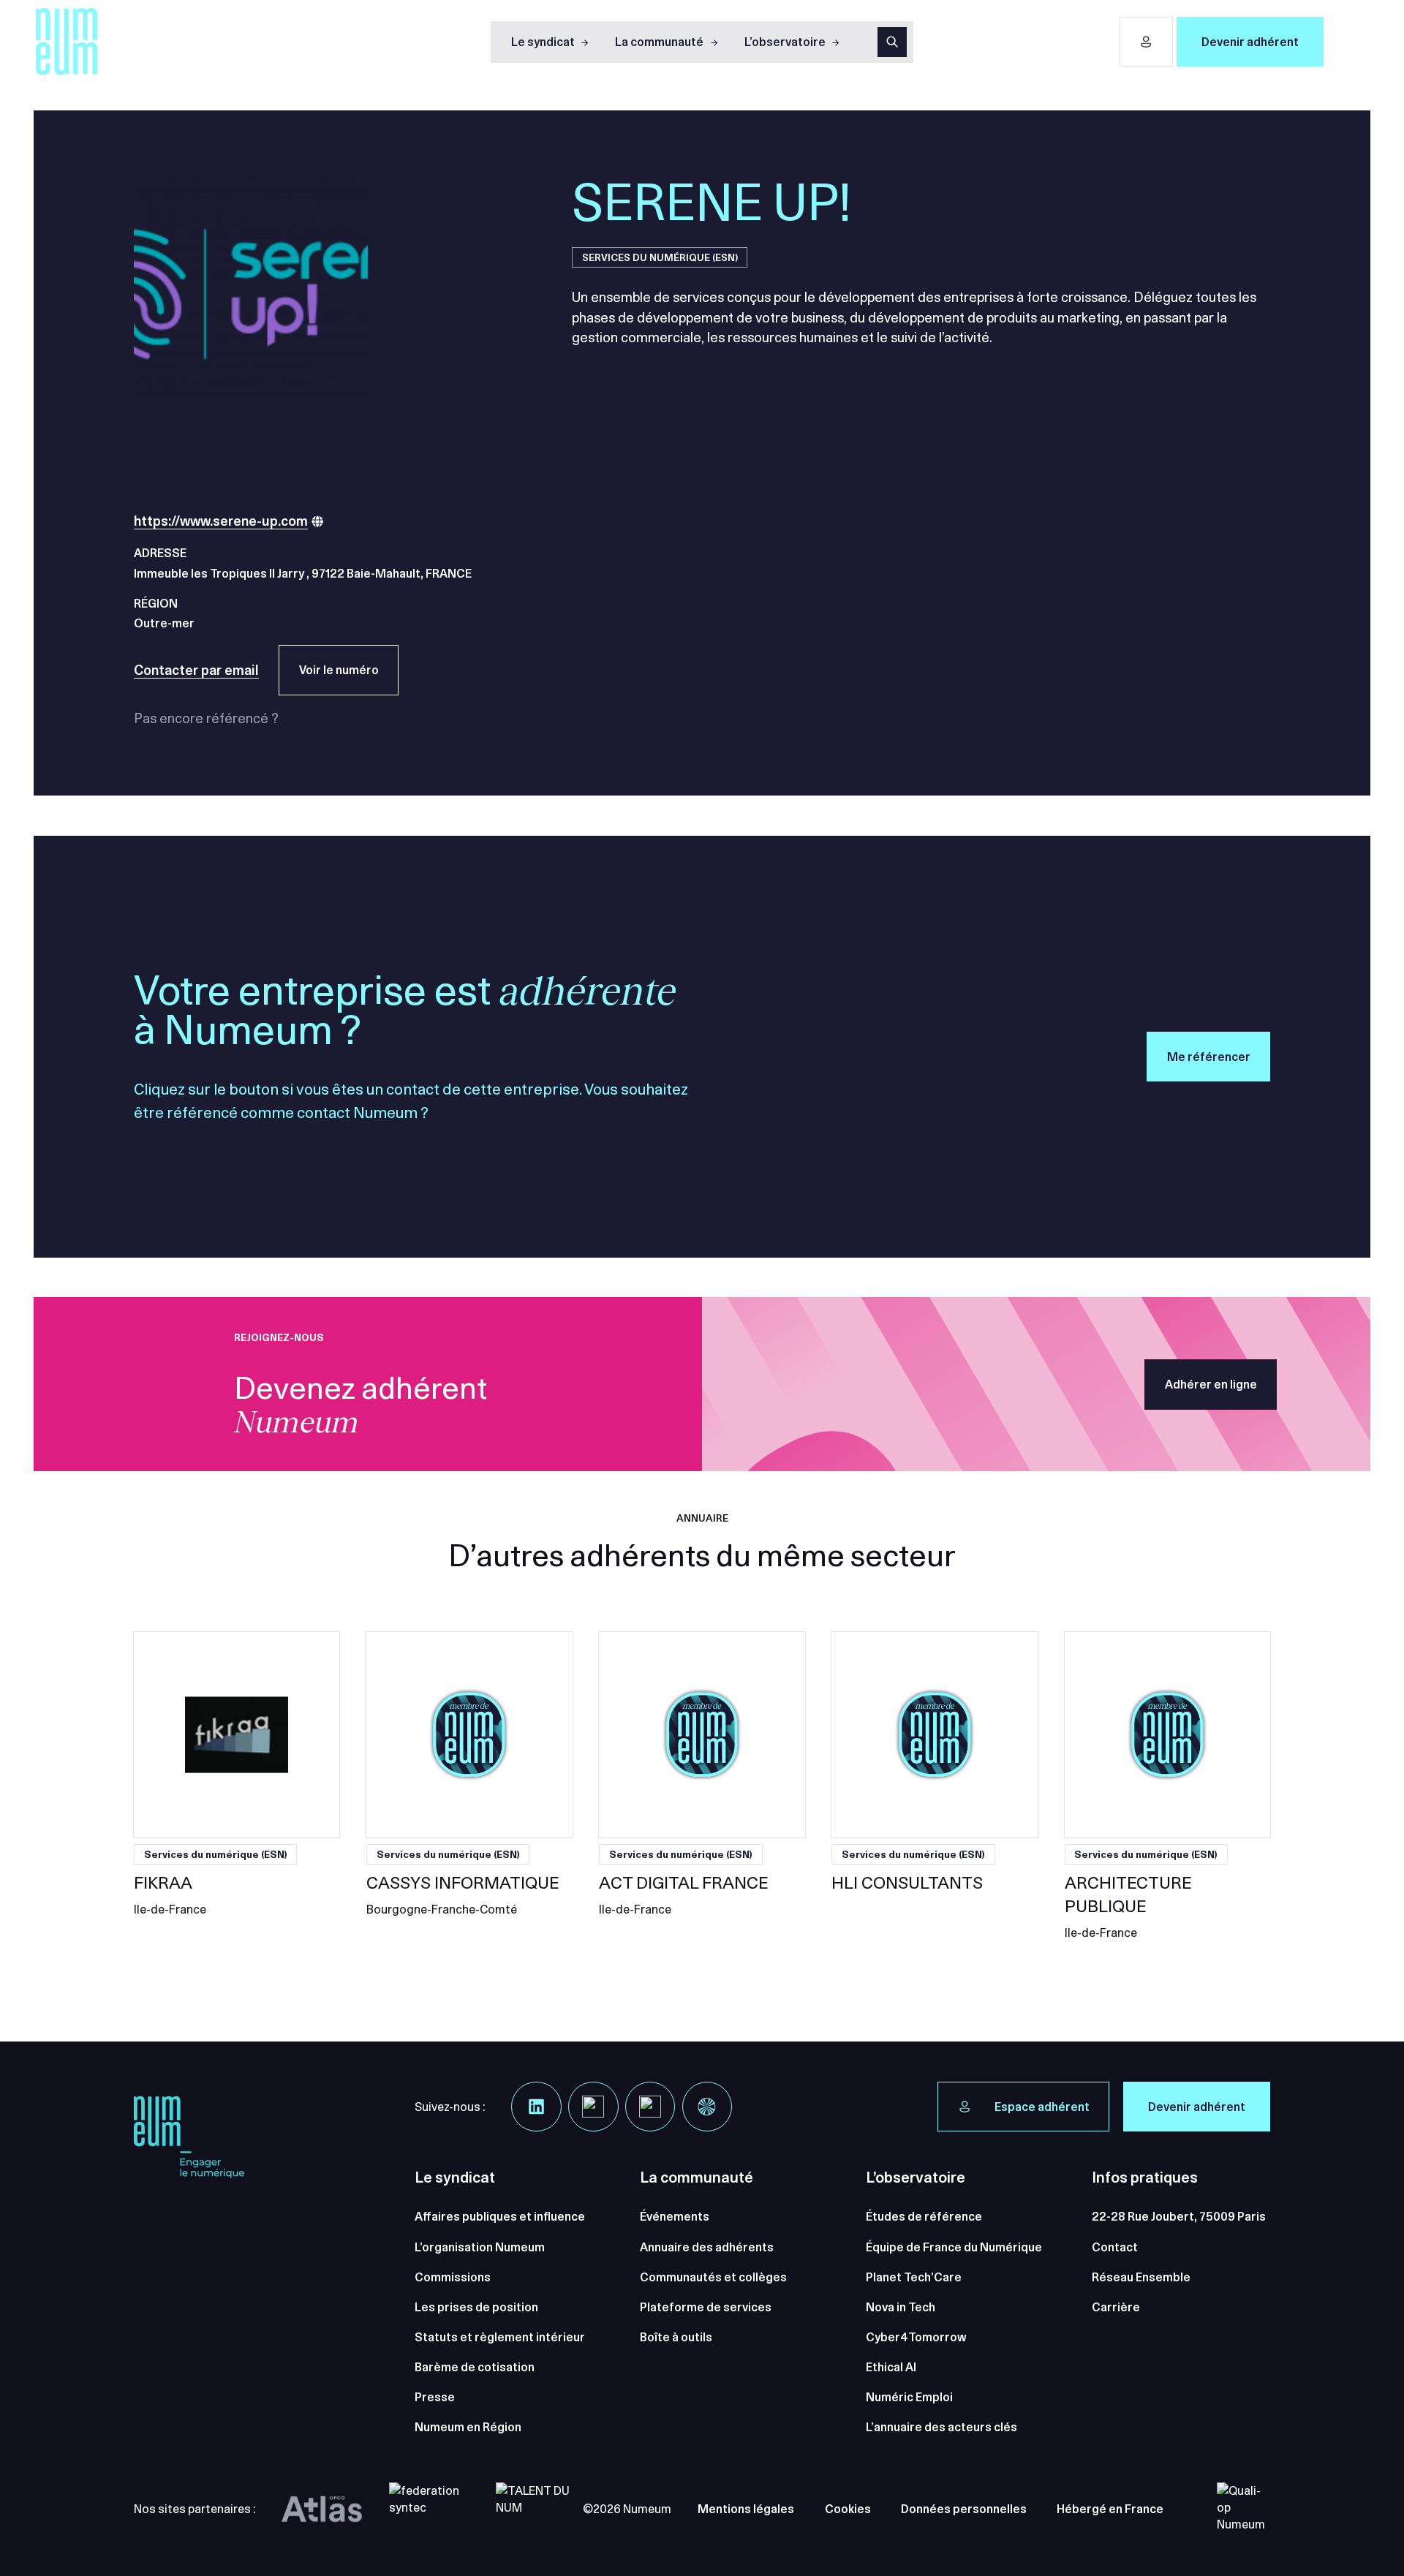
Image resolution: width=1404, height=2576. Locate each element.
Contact (1115, 2247)
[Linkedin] (536, 2107)
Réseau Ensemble (1141, 2277)
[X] (593, 2107)
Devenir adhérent (1250, 42)
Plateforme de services (706, 2307)
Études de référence (924, 2216)
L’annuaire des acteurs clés (941, 2427)
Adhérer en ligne (1211, 1384)
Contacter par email (196, 670)
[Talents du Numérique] (536, 2509)
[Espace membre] (1146, 42)
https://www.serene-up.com (221, 521)
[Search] (892, 42)
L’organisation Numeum (480, 2247)
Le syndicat (543, 42)
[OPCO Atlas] (322, 2509)
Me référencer (1209, 1057)
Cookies (848, 2509)
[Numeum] (67, 42)
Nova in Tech (901, 2307)
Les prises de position (476, 2307)
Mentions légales (746, 2509)
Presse (435, 2397)
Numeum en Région (468, 2427)
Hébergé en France (1110, 2509)
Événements (675, 2216)
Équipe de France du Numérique (954, 2247)
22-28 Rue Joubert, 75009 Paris (1179, 2216)
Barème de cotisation (475, 2367)
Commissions (453, 2277)
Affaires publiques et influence (500, 2216)
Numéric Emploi (909, 2397)
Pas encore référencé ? (206, 718)
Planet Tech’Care (914, 2277)
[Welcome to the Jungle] (707, 2107)
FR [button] (1349, 41)
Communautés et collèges (713, 2277)
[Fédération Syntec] (429, 2509)
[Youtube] (650, 2107)
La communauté (659, 42)
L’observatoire (785, 42)
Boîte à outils (676, 2337)
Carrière (1116, 2307)
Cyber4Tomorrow (916, 2337)
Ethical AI (891, 2367)
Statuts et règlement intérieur (500, 2337)
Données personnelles (964, 2509)
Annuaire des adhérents (707, 2247)
